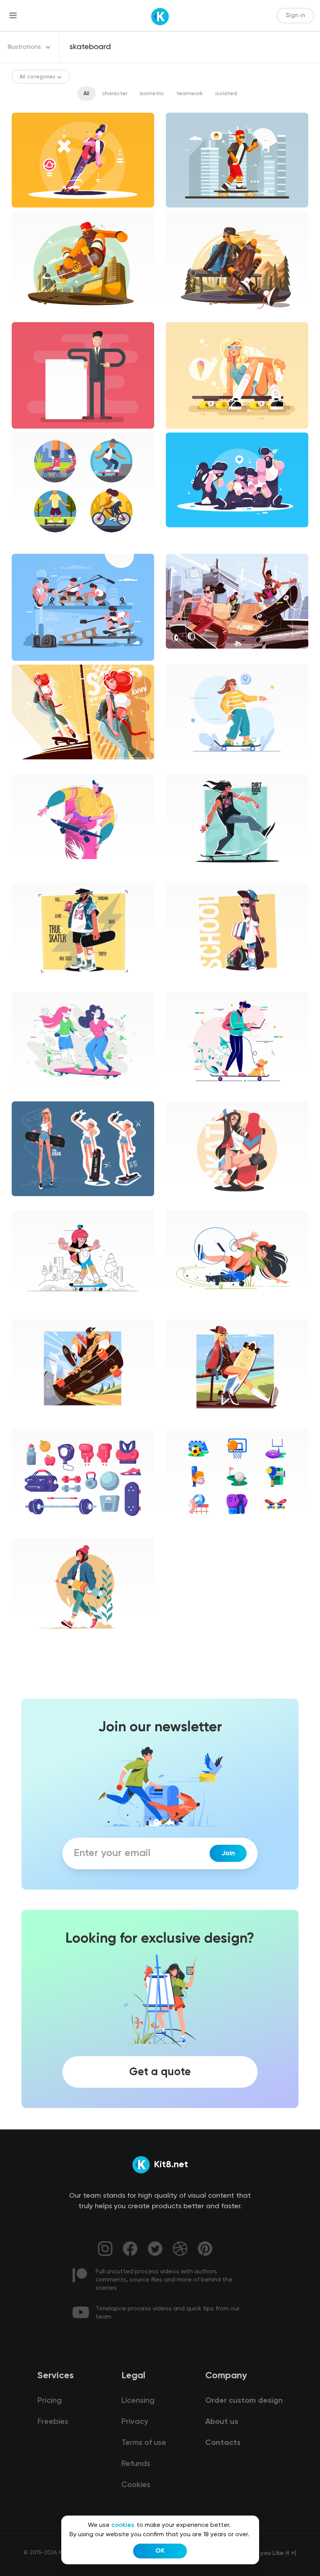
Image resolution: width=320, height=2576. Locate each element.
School (181, 984)
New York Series (193, 1312)
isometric (152, 94)
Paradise (30, 875)
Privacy (135, 2422)
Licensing (138, 2401)
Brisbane (29, 1094)
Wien (25, 1312)
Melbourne (186, 1094)
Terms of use (144, 2443)
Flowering (185, 766)
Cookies (136, 2485)
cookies (123, 2525)
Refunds (136, 2464)
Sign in (295, 16)
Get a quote (160, 2072)
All (86, 94)
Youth (26, 1421)
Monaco (29, 1640)
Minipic (181, 1530)
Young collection (194, 875)
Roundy (182, 1203)
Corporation (34, 1203)
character (115, 94)
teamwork (190, 94)
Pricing (50, 2401)
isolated (226, 94)
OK (160, 2551)
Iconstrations (36, 546)
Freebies (53, 2422)
